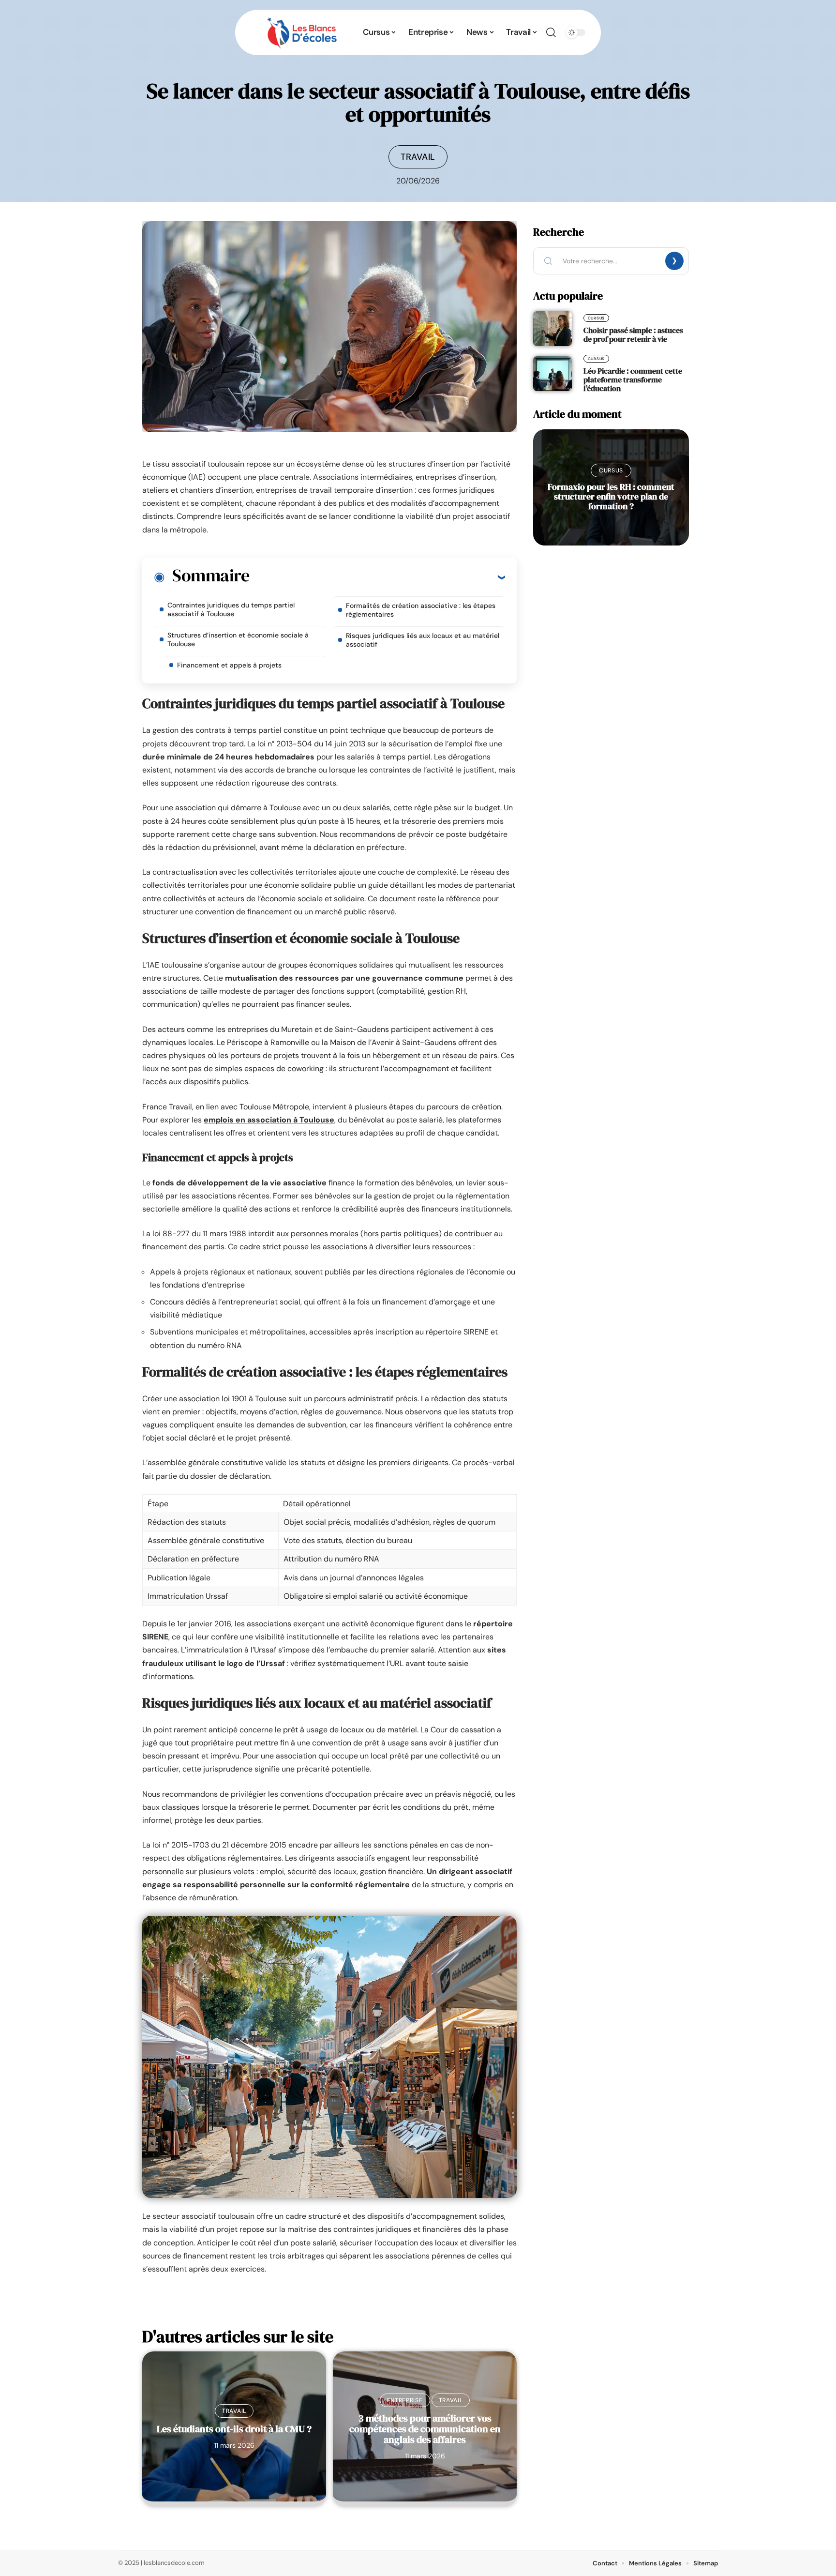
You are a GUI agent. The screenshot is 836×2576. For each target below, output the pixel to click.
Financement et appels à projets (229, 665)
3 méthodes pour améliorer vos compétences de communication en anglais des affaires (425, 2429)
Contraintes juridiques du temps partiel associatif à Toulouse (231, 609)
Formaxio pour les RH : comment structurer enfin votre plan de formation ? (611, 496)
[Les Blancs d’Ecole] (302, 32)
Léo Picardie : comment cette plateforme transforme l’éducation (633, 379)
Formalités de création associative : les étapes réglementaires (421, 610)
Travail (418, 157)
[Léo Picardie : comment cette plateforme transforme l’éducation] (552, 374)
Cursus (596, 318)
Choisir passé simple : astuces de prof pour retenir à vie (633, 334)
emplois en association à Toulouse (269, 1120)
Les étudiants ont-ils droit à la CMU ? (234, 2429)
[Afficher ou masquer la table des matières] (377, 577)
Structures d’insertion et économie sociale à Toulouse (238, 639)
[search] (551, 32)
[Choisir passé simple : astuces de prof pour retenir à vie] (552, 329)
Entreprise (405, 2400)
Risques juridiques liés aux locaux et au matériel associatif (423, 640)
